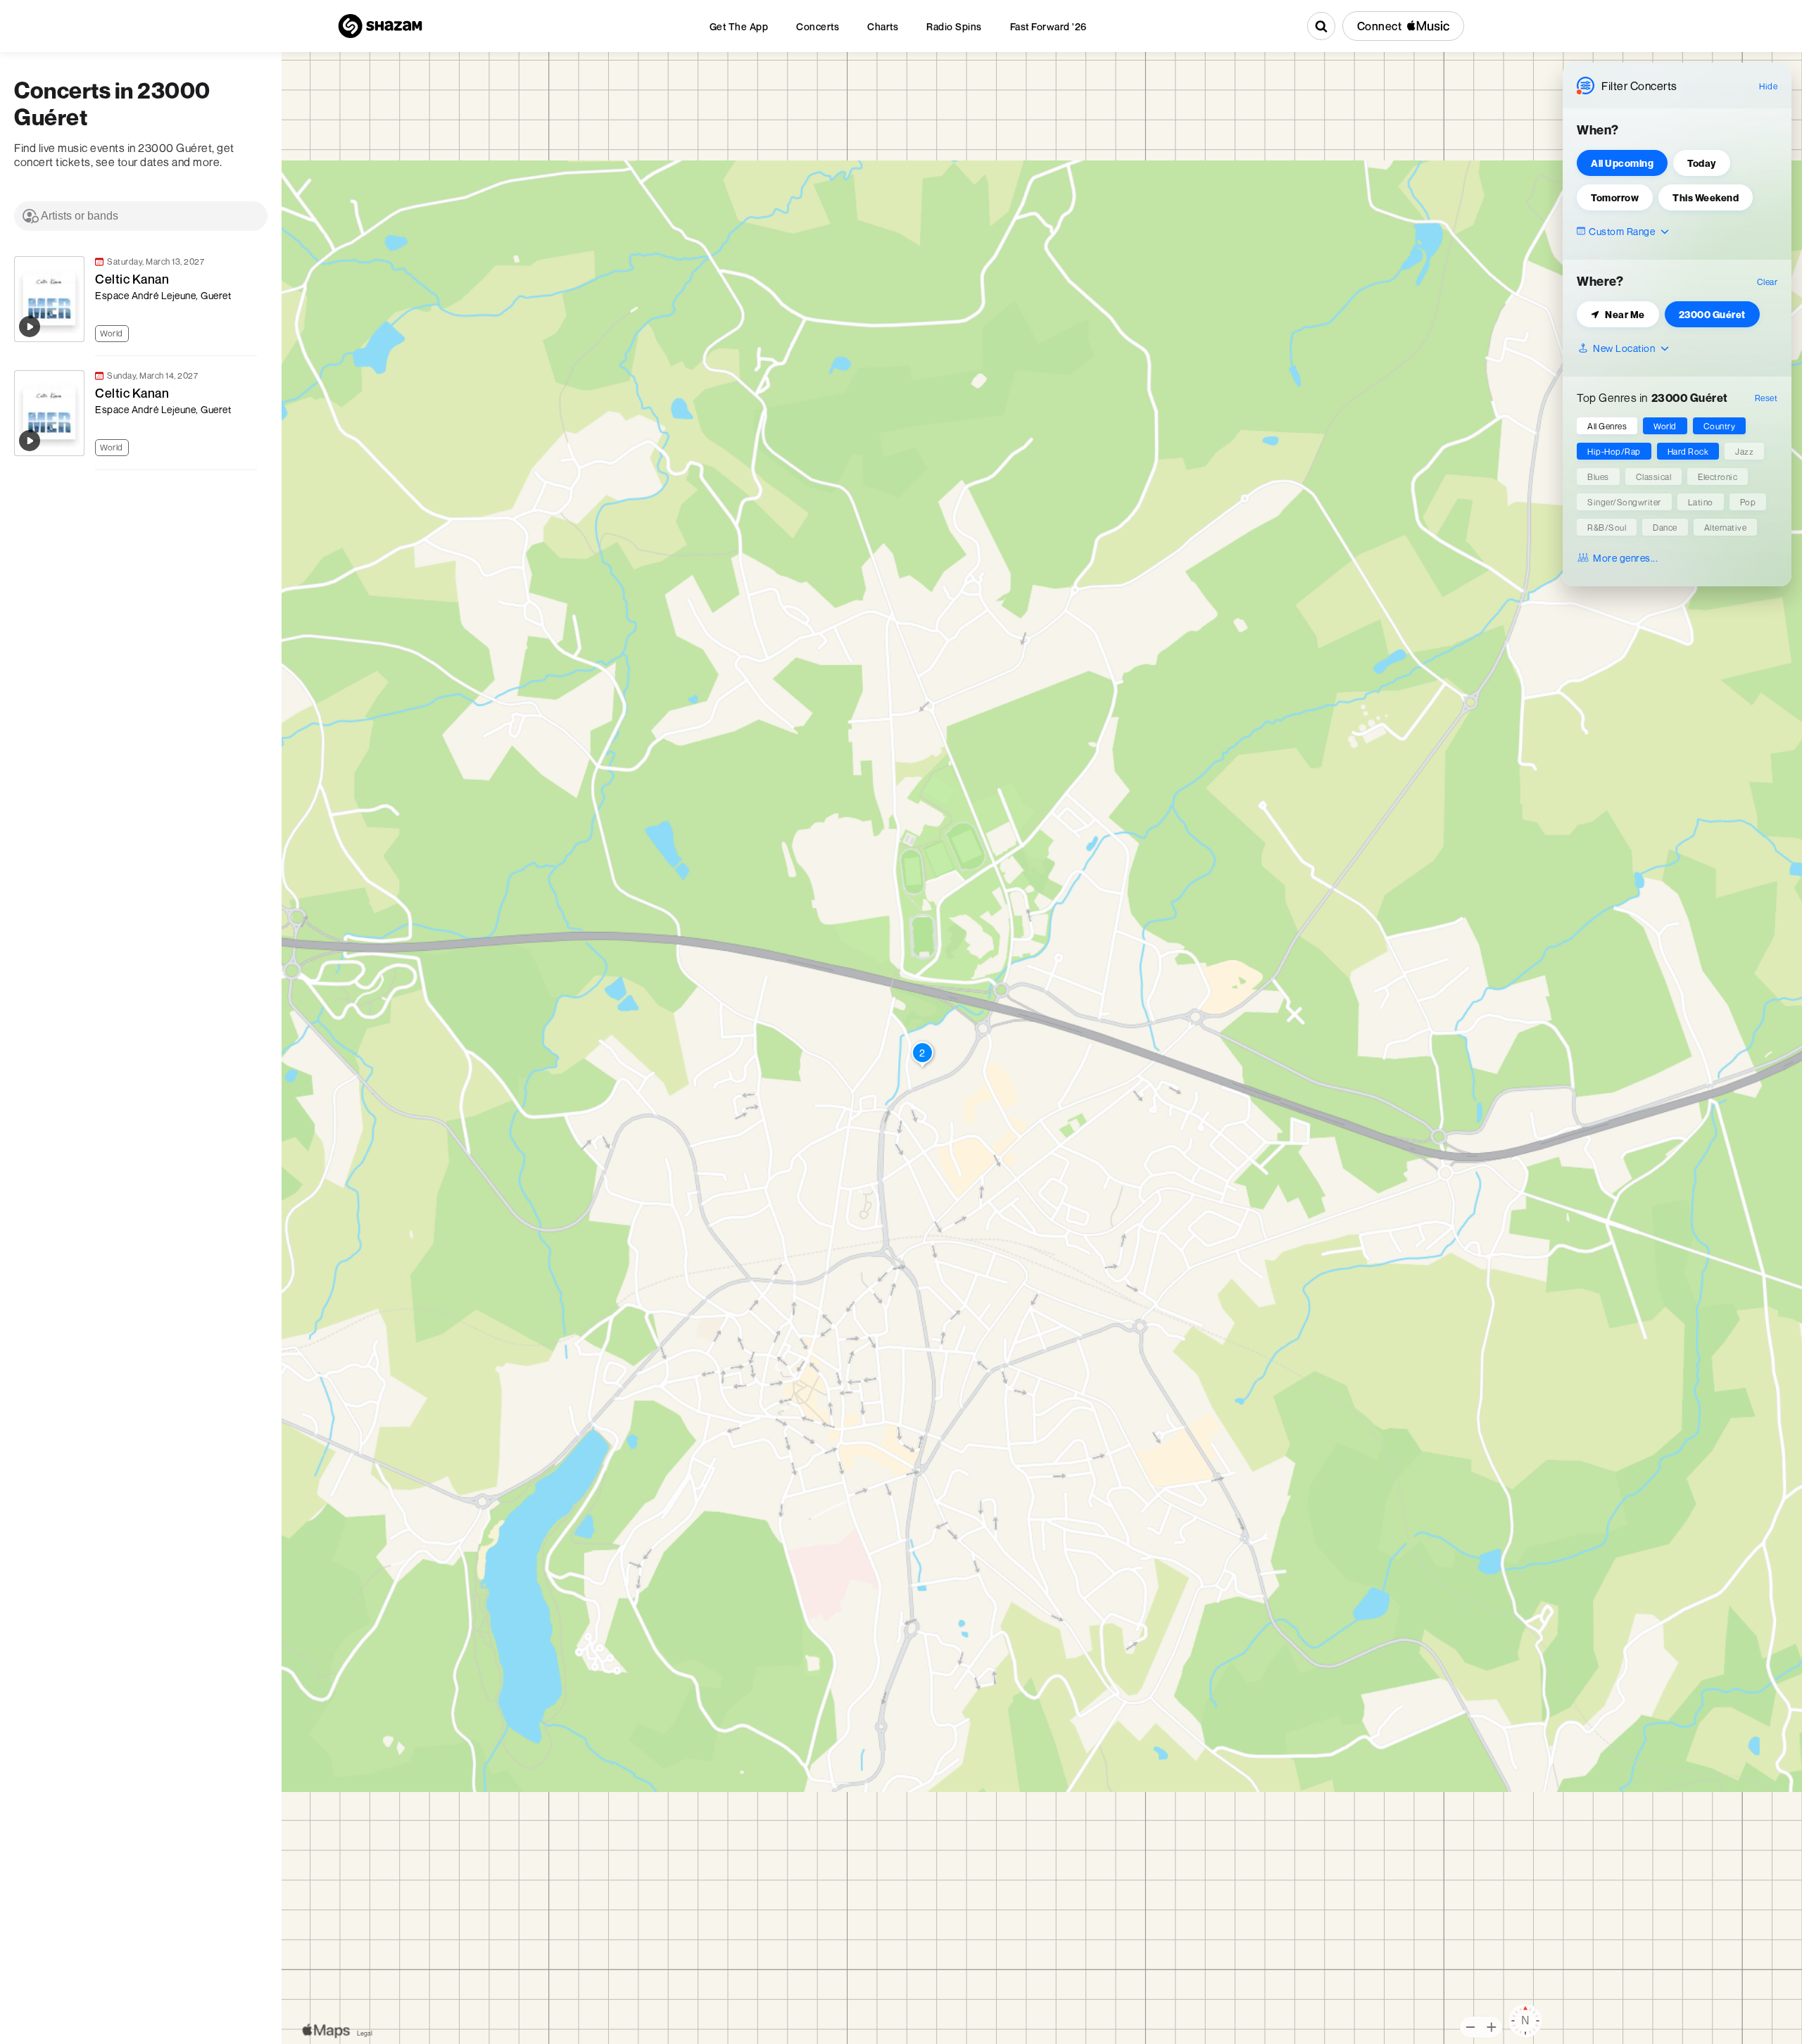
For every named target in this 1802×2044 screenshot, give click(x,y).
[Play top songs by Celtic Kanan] (30, 327)
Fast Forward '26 (1048, 26)
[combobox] (141, 216)
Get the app (739, 26)
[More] (253, 332)
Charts (883, 26)
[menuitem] (739, 26)
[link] (134, 299)
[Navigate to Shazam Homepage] (380, 26)
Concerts (818, 26)
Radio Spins (954, 26)
